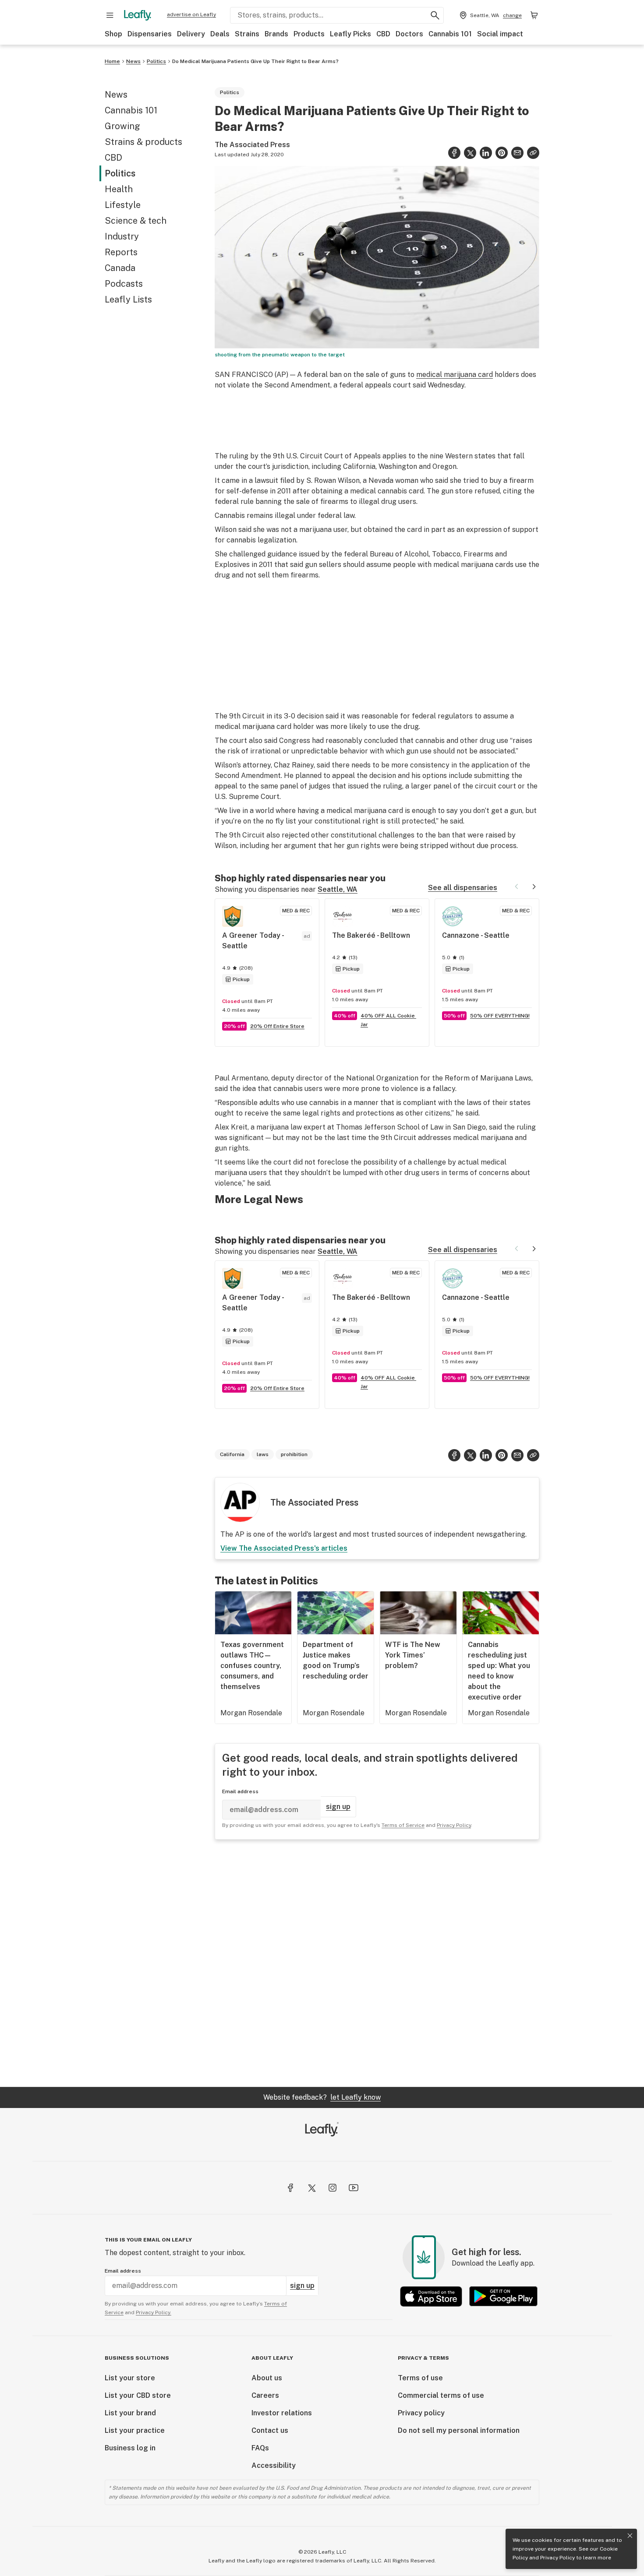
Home (112, 61)
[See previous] (517, 887)
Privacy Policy (557, 2558)
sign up (338, 1807)
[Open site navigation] (110, 15)
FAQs (260, 2448)
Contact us (270, 2430)
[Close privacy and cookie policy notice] (630, 2536)
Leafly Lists (128, 299)
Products (309, 34)
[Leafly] (138, 15)
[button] (533, 153)
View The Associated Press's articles (284, 1548)
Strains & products (143, 142)
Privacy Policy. (154, 2312)
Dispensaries (150, 34)
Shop (113, 34)
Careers (265, 2395)
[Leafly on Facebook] (290, 2188)
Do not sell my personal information (459, 2430)
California (232, 1454)
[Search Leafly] (435, 15)
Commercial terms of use (441, 2395)
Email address (240, 1791)
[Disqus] (377, 1963)
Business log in (130, 2448)
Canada (120, 268)
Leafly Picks (350, 34)
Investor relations (282, 2413)
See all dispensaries (463, 888)
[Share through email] (517, 153)
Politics (156, 61)
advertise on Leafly (191, 14)
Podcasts (124, 284)
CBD (383, 34)
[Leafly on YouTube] (354, 2188)
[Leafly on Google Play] (503, 2296)
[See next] (534, 887)
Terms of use (420, 2378)
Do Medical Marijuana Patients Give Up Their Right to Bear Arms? (255, 61)
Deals (220, 34)
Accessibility (274, 2465)
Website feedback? (322, 2097)
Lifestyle (123, 205)
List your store (130, 2378)
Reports (121, 252)
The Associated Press (252, 145)
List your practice (135, 2430)
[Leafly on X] (311, 2188)
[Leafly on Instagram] (333, 2188)
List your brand (130, 2413)
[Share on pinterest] (502, 153)
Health (119, 189)
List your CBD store (138, 2395)
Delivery (191, 34)
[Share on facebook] (454, 153)
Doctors (409, 34)
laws (263, 1454)
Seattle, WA (338, 889)
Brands (276, 34)
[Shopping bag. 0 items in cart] (534, 15)
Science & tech (136, 221)
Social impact (500, 34)
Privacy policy (421, 2413)
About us (267, 2378)
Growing (122, 126)
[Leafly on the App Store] (431, 2296)
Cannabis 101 (450, 34)
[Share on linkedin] (486, 153)
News (133, 61)
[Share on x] (470, 153)
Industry (122, 236)
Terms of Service (403, 1825)
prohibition (294, 1454)
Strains (247, 34)
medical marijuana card (455, 375)
